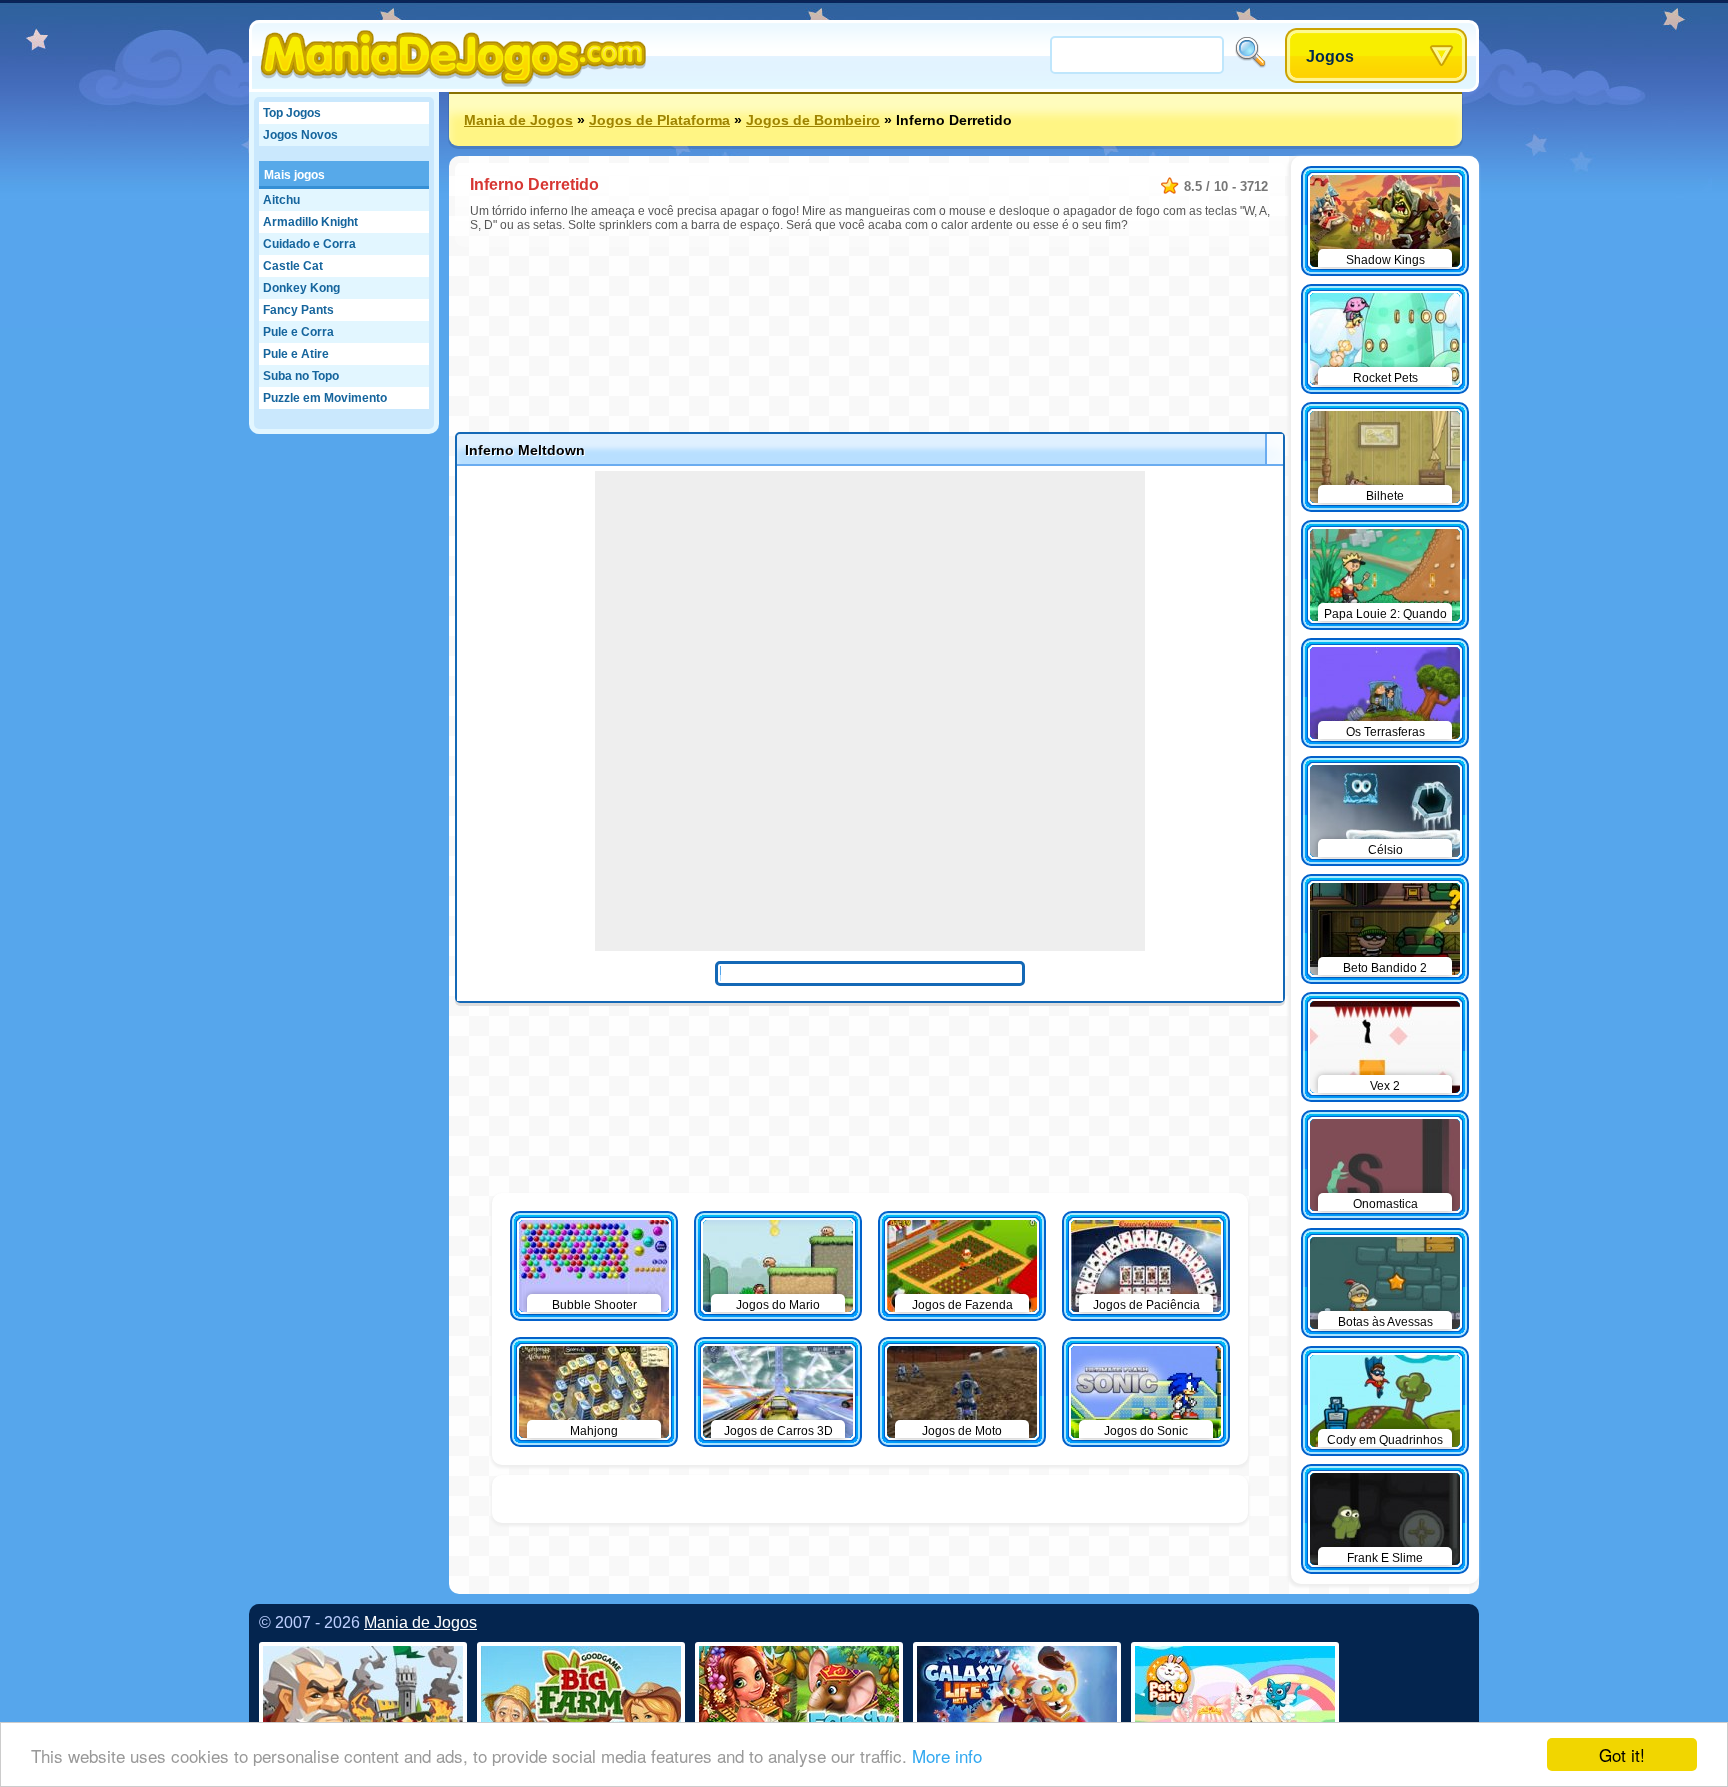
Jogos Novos (300, 135)
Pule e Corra (298, 332)
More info (947, 1755)
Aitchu (281, 200)
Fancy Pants (298, 310)
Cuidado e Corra (309, 244)
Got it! (1622, 1754)
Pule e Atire (296, 354)
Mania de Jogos (518, 120)
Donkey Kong (301, 288)
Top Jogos (292, 113)
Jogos (1330, 56)
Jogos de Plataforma (659, 120)
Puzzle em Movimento (325, 398)
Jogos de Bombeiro (813, 120)
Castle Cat (293, 266)
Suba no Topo (301, 376)
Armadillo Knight (310, 222)
